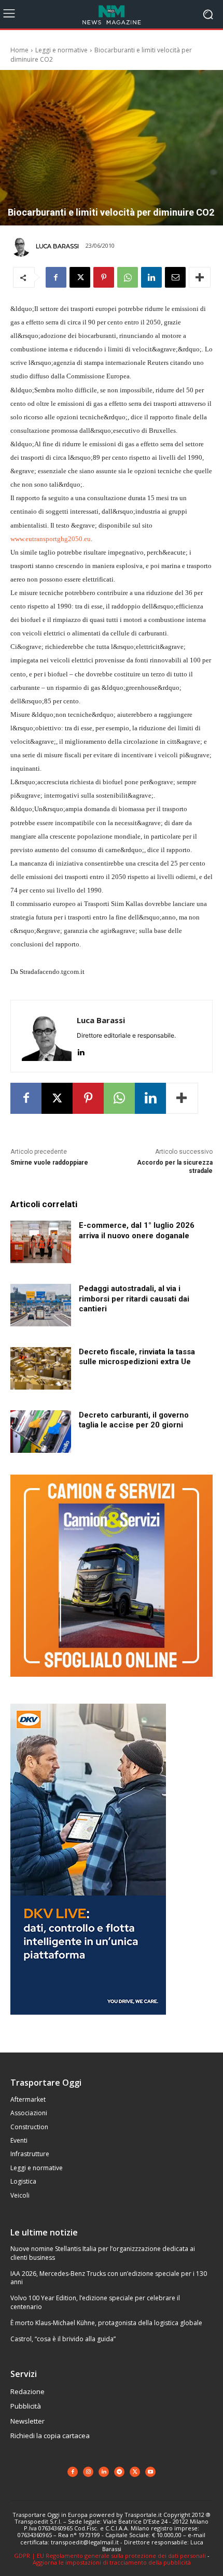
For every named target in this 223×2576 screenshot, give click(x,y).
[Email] (175, 277)
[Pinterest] (104, 277)
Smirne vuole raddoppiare (49, 1163)
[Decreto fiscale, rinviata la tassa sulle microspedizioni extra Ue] (41, 1368)
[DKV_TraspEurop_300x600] (88, 2023)
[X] (80, 277)
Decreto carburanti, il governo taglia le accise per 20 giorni (134, 1420)
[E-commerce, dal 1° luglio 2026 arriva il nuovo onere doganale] (41, 1242)
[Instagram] (88, 2472)
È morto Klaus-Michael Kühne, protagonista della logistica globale (106, 2323)
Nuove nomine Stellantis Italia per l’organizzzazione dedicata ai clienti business (103, 2253)
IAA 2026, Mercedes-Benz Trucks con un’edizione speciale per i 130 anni (109, 2278)
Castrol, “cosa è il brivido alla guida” (63, 2339)
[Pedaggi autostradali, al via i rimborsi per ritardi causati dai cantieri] (41, 1305)
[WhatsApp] (128, 277)
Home (19, 50)
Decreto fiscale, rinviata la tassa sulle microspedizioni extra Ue (137, 1357)
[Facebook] (56, 277)
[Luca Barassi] (22, 246)
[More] (200, 277)
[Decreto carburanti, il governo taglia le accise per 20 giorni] (41, 1432)
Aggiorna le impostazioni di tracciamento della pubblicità (112, 2562)
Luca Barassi (57, 246)
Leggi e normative (61, 50)
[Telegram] (119, 2472)
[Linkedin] (151, 277)
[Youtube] (150, 2472)
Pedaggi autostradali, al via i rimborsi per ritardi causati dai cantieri (134, 1299)
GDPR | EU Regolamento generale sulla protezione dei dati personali (110, 2556)
